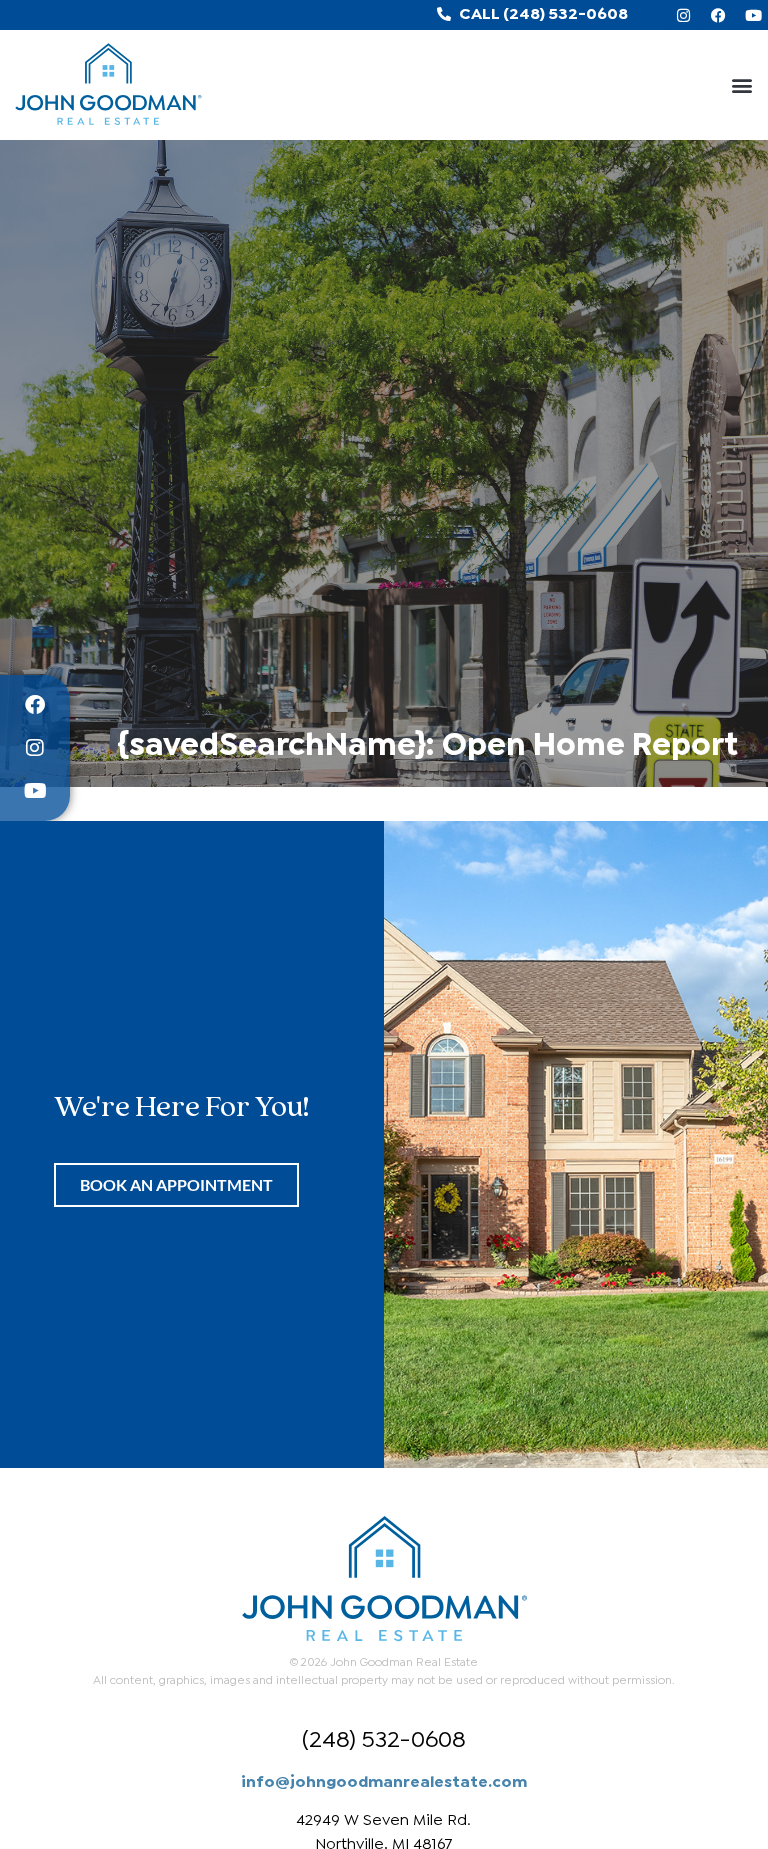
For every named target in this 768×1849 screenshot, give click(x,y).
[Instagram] (683, 15)
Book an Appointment (176, 1184)
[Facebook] (718, 15)
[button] (741, 85)
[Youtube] (753, 15)
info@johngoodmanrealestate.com (384, 1779)
